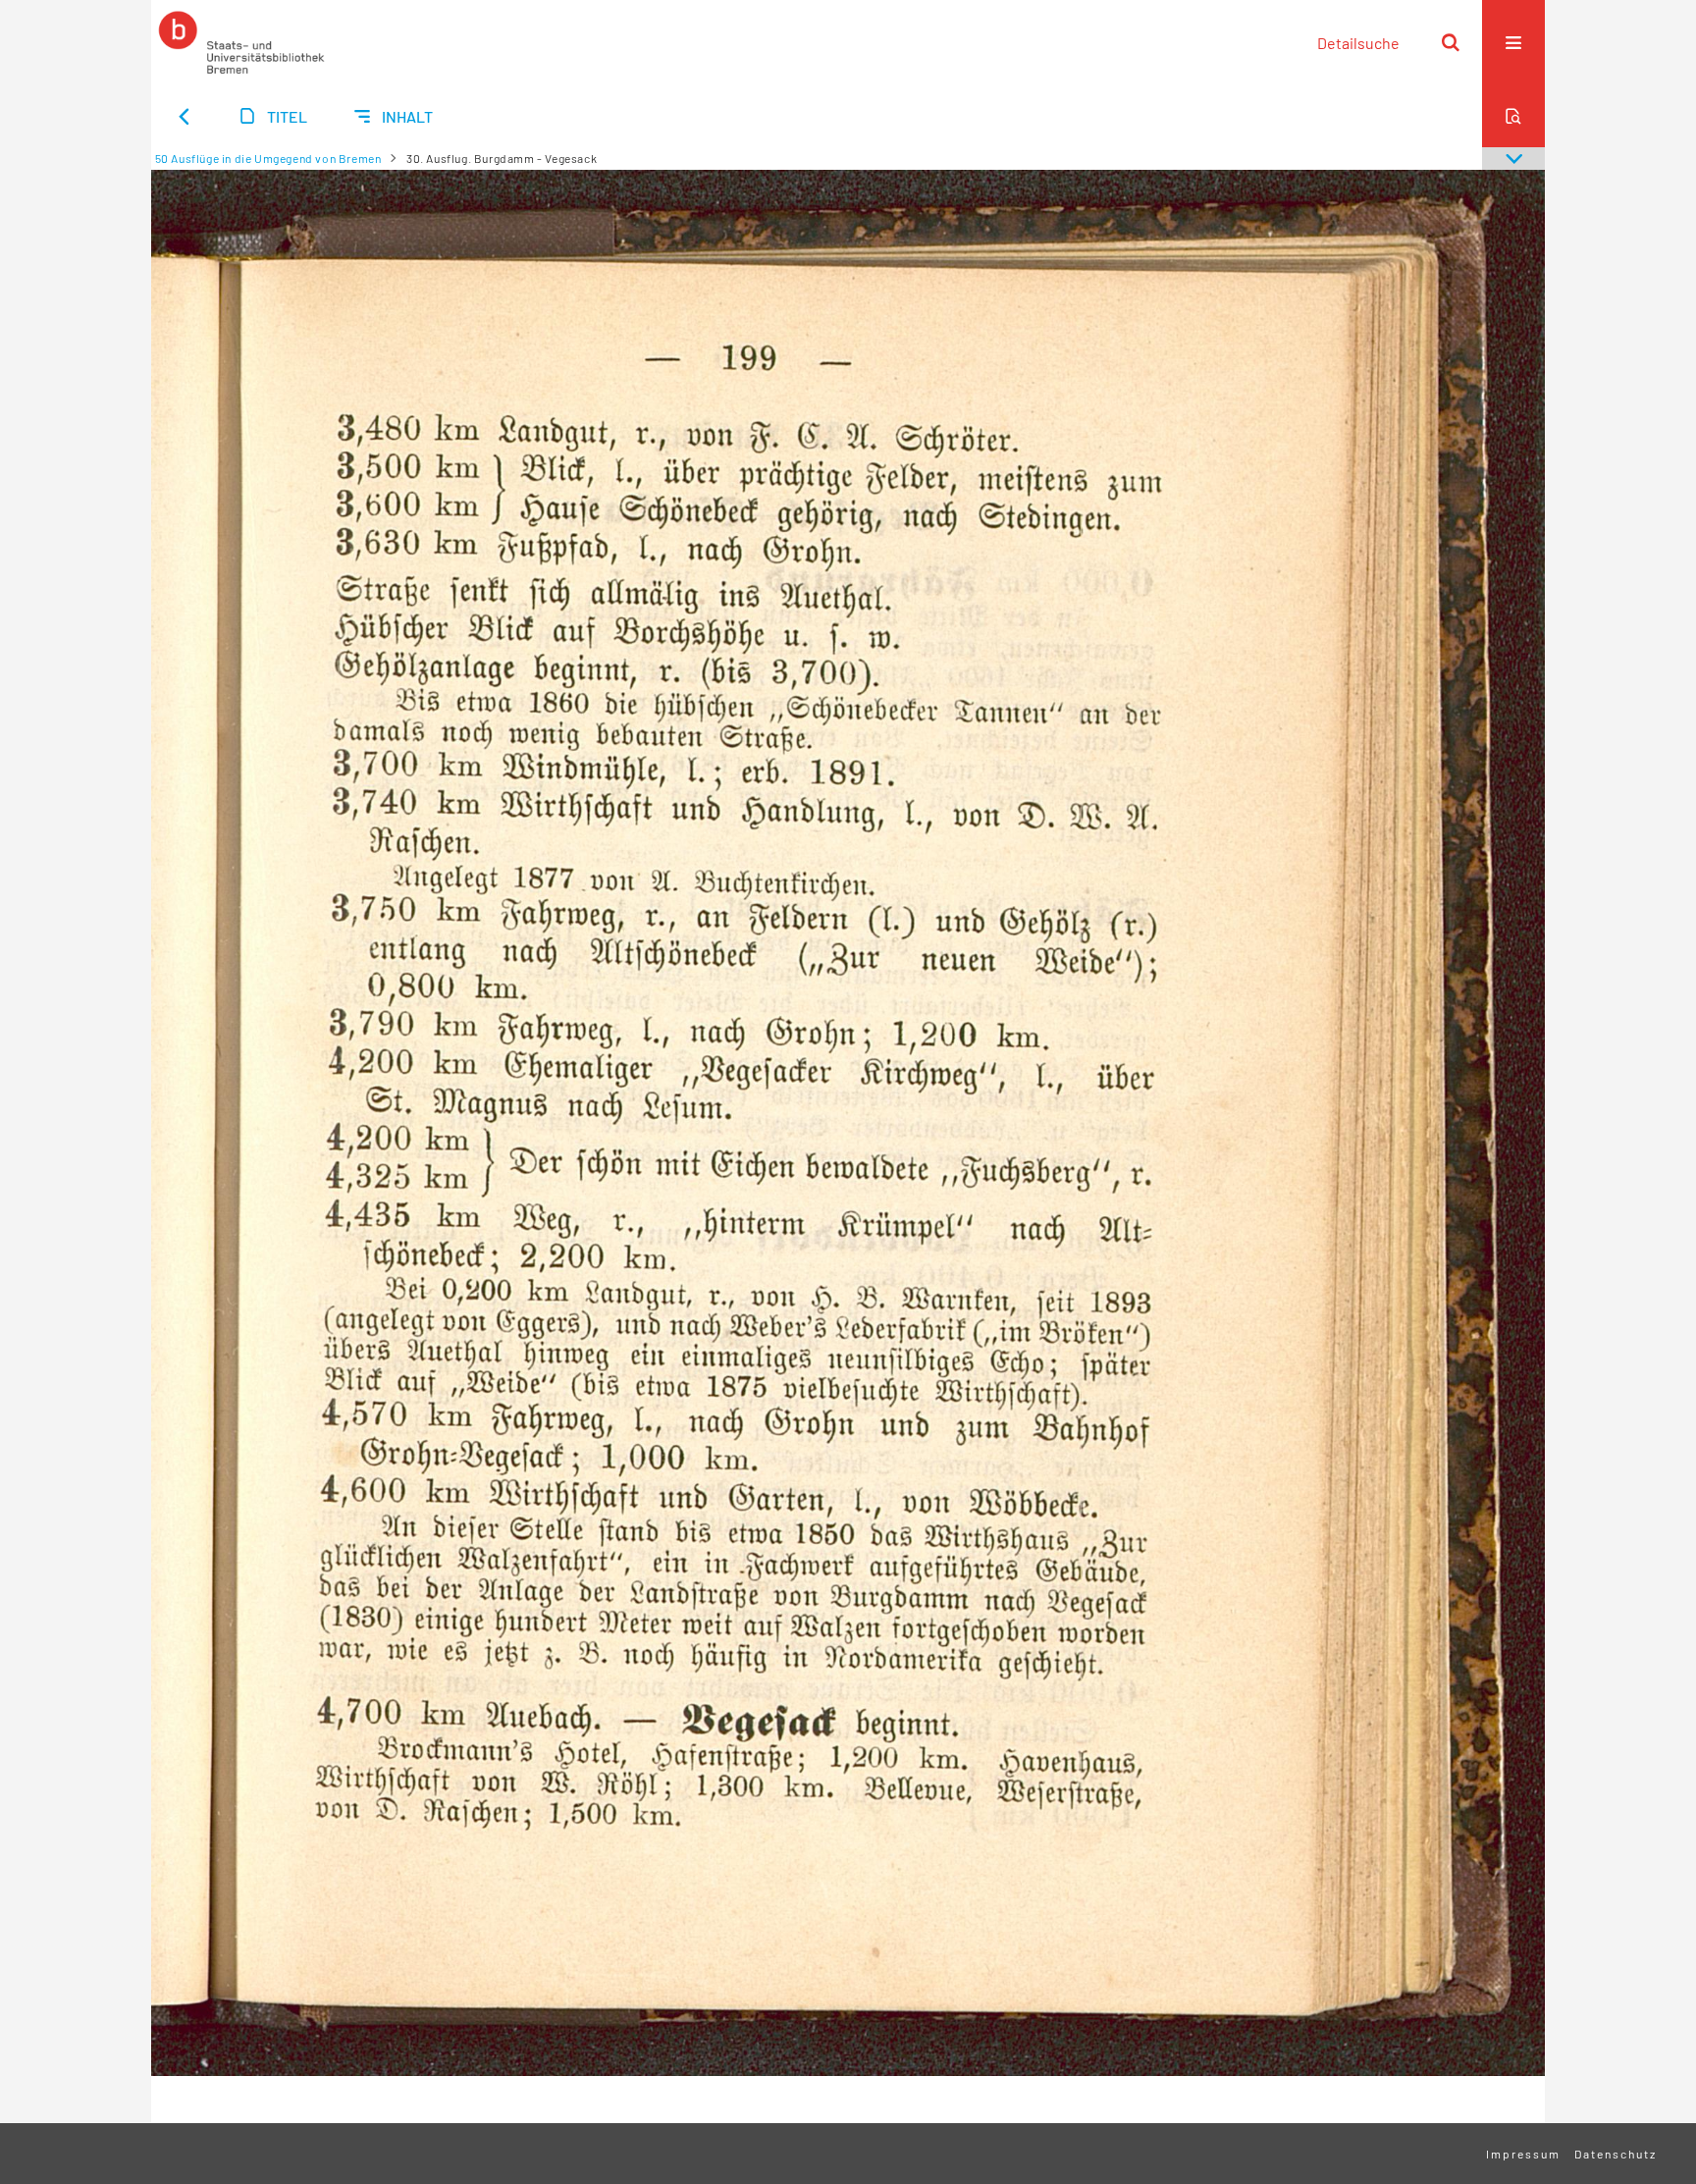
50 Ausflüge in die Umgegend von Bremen (268, 158)
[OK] (1451, 42)
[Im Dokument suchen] (1513, 116)
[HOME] (241, 42)
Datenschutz (1616, 2154)
